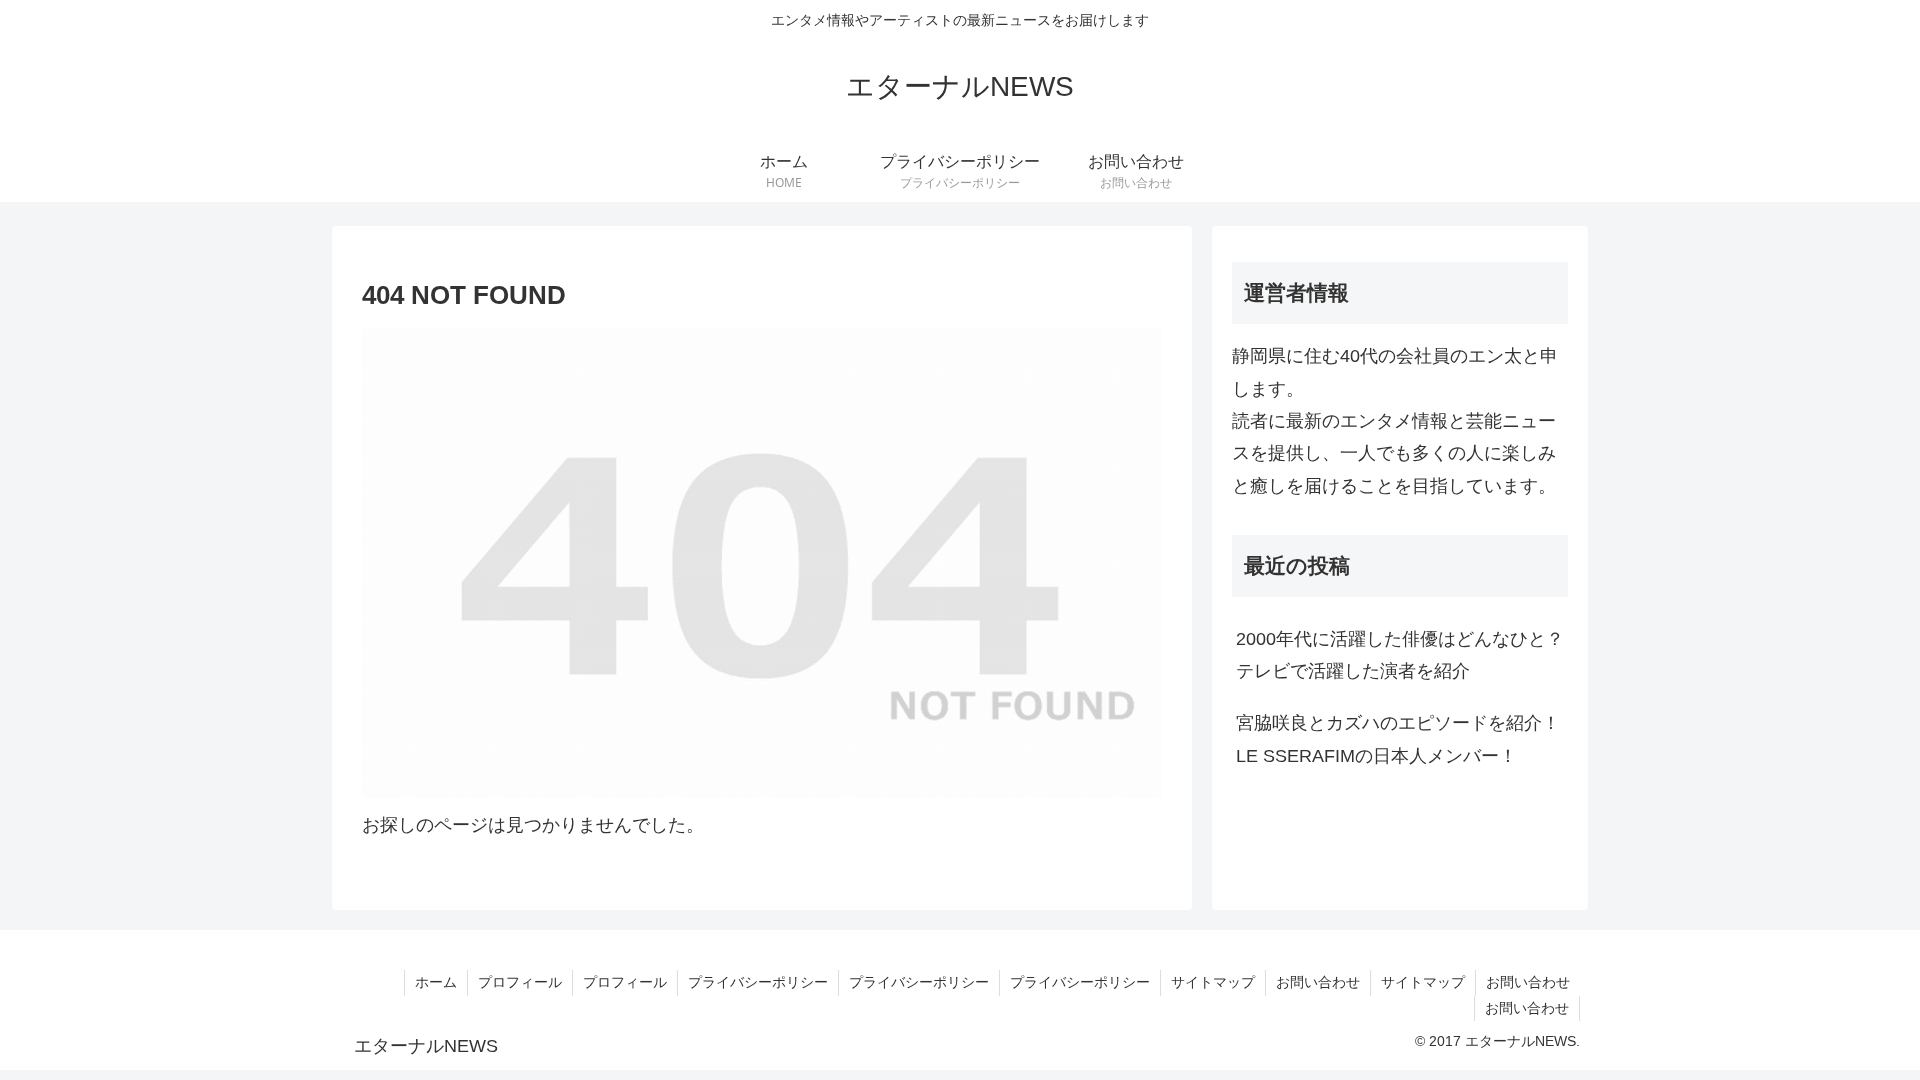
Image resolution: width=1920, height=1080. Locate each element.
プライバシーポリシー (758, 982)
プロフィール (520, 982)
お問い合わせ (1318, 982)
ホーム (436, 982)
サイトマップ (1213, 982)
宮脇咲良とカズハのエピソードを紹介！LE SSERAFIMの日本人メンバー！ (1398, 739)
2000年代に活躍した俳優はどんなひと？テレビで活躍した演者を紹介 (1400, 655)
